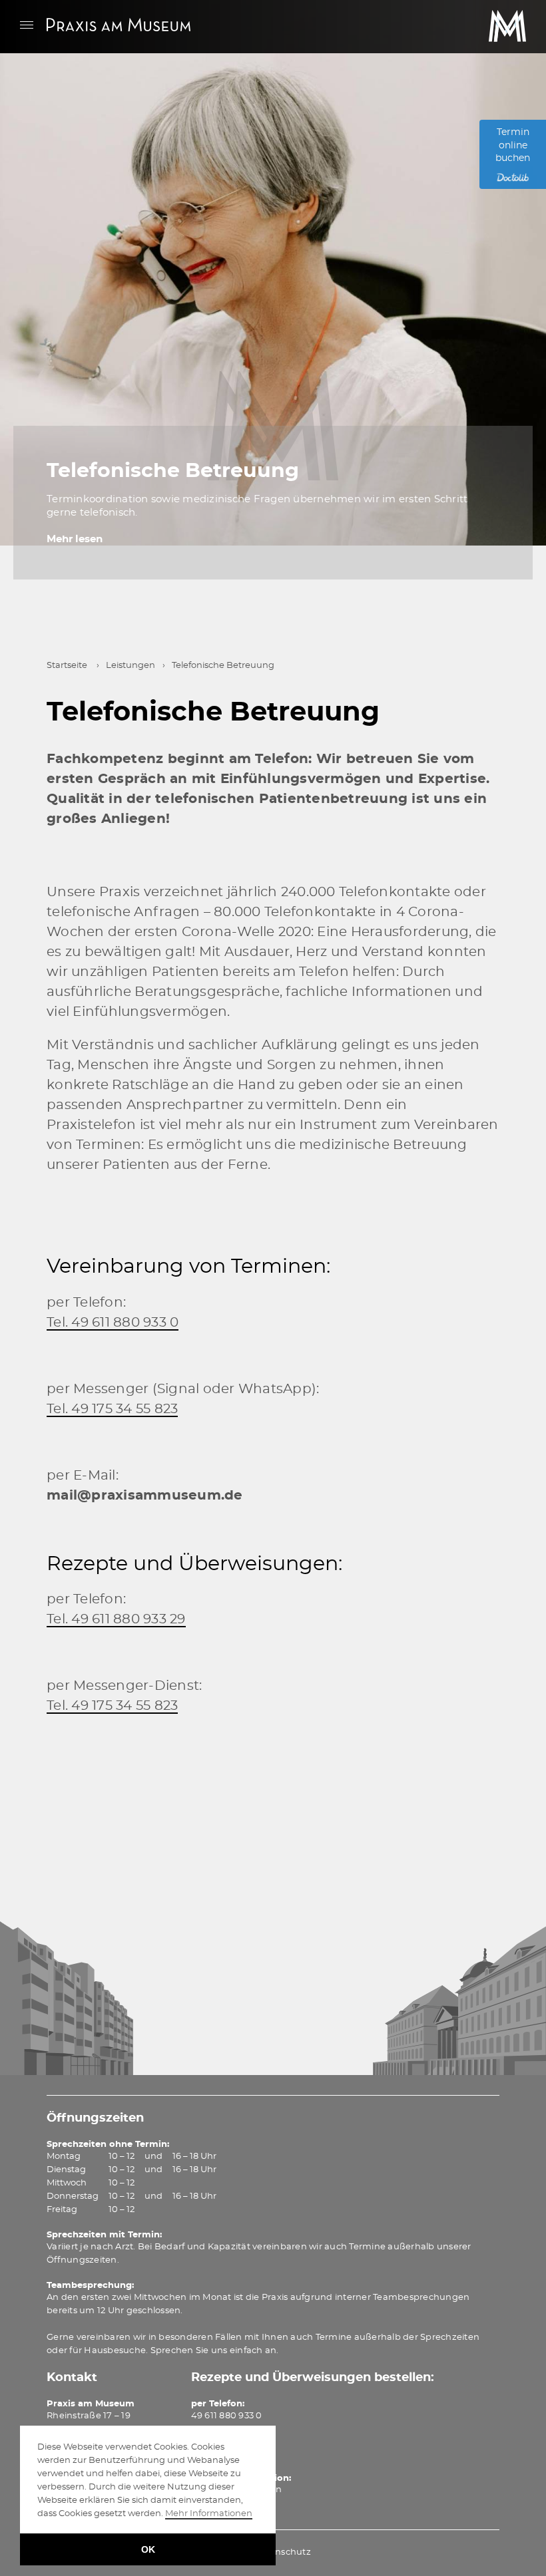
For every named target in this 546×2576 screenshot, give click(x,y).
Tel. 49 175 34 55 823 (112, 1409)
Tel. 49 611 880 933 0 (113, 1323)
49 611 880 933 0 (227, 2416)
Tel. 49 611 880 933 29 (116, 1619)
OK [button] (148, 2549)
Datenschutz (282, 2552)
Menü (27, 25)
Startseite (67, 666)
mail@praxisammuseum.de (145, 1496)
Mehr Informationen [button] (209, 2514)
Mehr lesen (75, 539)
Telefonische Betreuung (173, 471)
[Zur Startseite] (119, 24)
